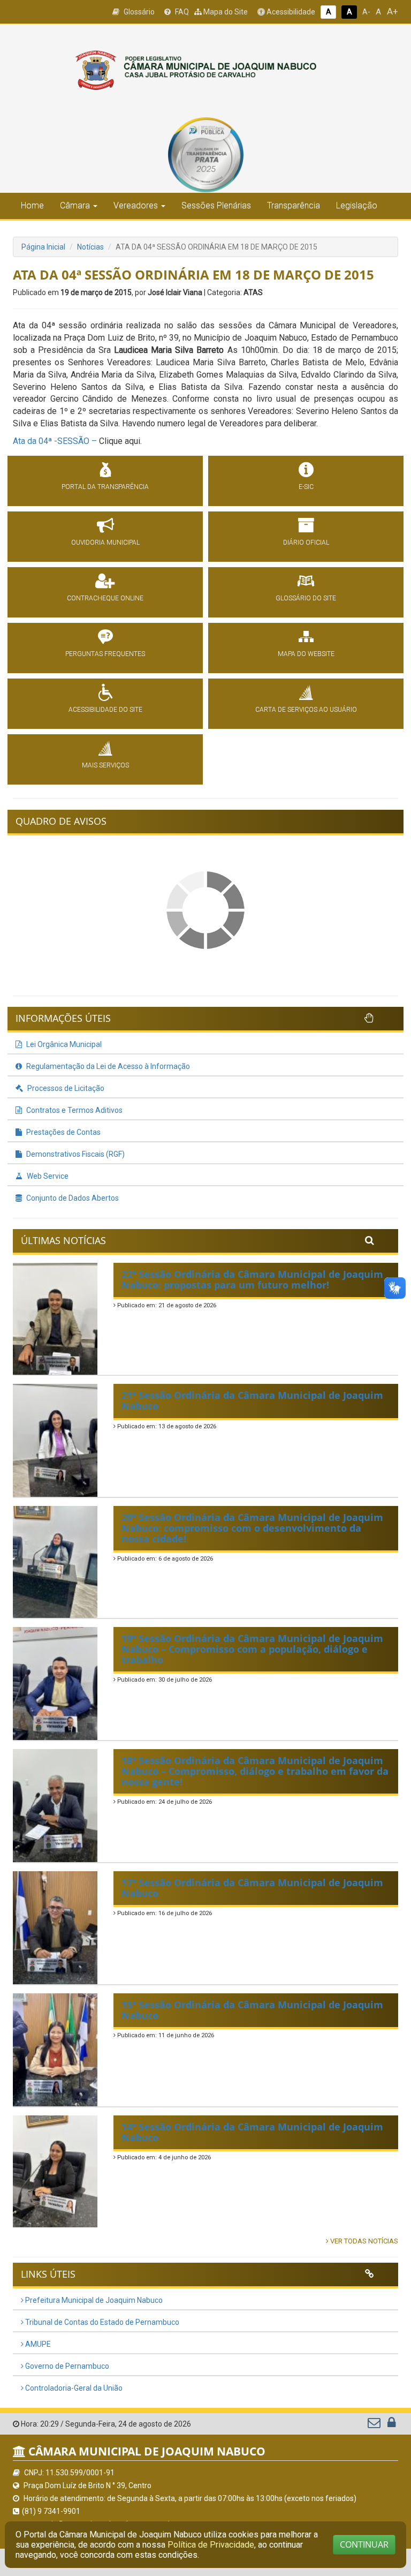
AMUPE (37, 2344)
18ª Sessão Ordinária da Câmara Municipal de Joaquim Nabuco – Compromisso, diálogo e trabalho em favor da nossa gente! (255, 1771)
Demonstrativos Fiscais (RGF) (75, 1154)
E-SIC (306, 487)
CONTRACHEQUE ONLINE (105, 598)
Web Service (47, 1176)
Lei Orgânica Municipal (63, 1044)
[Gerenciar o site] (391, 2425)
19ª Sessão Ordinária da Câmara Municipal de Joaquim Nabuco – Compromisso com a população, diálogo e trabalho (252, 1649)
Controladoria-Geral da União (73, 2388)
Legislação (357, 205)
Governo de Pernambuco (66, 2366)
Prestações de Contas (63, 1132)
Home (32, 205)
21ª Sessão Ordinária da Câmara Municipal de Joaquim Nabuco (252, 1400)
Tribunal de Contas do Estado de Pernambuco (101, 2322)
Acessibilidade (290, 12)
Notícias (90, 247)
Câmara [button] (75, 205)
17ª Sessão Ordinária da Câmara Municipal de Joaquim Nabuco (252, 1888)
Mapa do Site (225, 12)
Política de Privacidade (211, 2545)
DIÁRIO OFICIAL (306, 543)
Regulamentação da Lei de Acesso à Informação (107, 1066)
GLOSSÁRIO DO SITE (306, 598)
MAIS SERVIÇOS (105, 765)
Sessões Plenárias (216, 205)
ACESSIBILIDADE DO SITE (105, 710)
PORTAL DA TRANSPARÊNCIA (105, 487)
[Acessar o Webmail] (375, 2425)
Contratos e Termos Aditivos (74, 1110)
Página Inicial (43, 247)
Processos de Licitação (65, 1088)
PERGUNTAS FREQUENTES (105, 654)
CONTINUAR (364, 2544)
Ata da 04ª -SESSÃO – (56, 441)
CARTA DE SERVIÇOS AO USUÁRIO (306, 710)
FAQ (181, 12)
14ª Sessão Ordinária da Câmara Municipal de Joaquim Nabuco (252, 2132)
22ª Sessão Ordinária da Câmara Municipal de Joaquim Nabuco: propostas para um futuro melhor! (252, 1279)
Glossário (138, 12)
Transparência (294, 205)
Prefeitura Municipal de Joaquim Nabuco (93, 2300)
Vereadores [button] (136, 205)
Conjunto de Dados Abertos (72, 1198)
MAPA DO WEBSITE (306, 654)
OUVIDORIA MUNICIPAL (105, 543)
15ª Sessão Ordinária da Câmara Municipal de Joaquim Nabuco (252, 2010)
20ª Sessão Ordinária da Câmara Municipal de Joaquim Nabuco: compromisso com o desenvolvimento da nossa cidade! (252, 1528)
